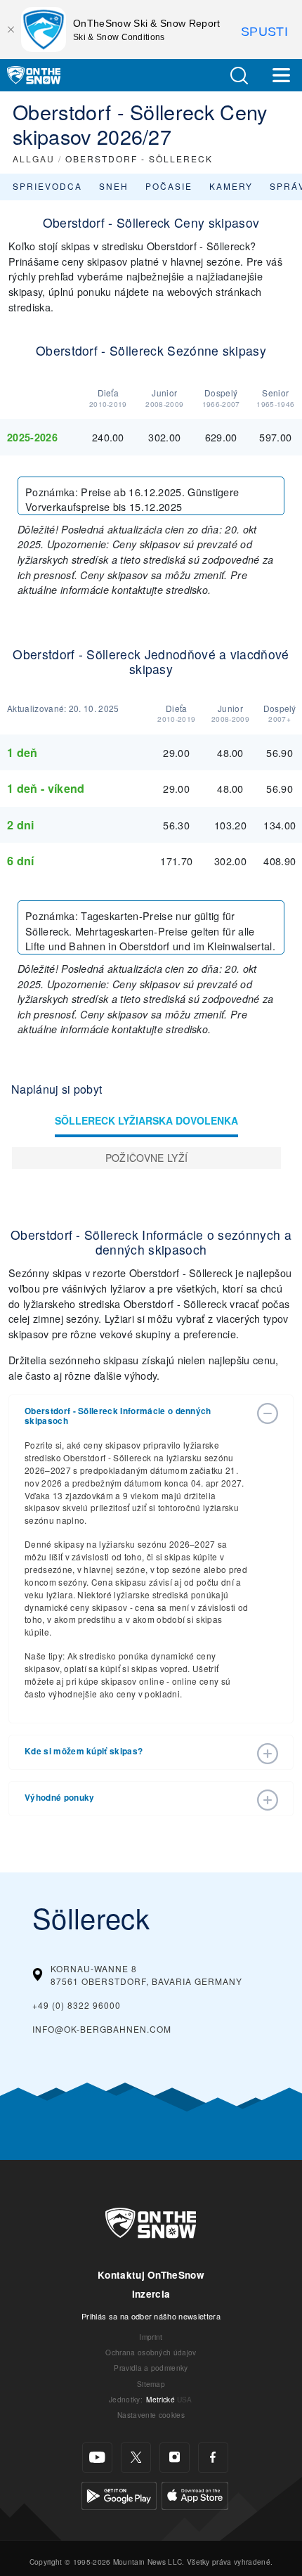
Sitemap (151, 2384)
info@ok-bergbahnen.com (102, 2029)
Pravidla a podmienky (151, 2368)
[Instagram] (175, 2458)
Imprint (151, 2337)
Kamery (231, 186)
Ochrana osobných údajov (151, 2352)
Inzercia (151, 2294)
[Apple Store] (195, 2493)
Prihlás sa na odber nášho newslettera (151, 2316)
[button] (239, 76)
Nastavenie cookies (151, 2415)
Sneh (114, 186)
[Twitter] (136, 2458)
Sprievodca (47, 186)
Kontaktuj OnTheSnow (151, 2275)
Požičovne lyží (146, 1158)
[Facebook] (213, 2458)
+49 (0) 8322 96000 (77, 2005)
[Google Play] (119, 2493)
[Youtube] (97, 2458)
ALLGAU (34, 158)
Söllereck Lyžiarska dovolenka (146, 1120)
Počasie (169, 186)
